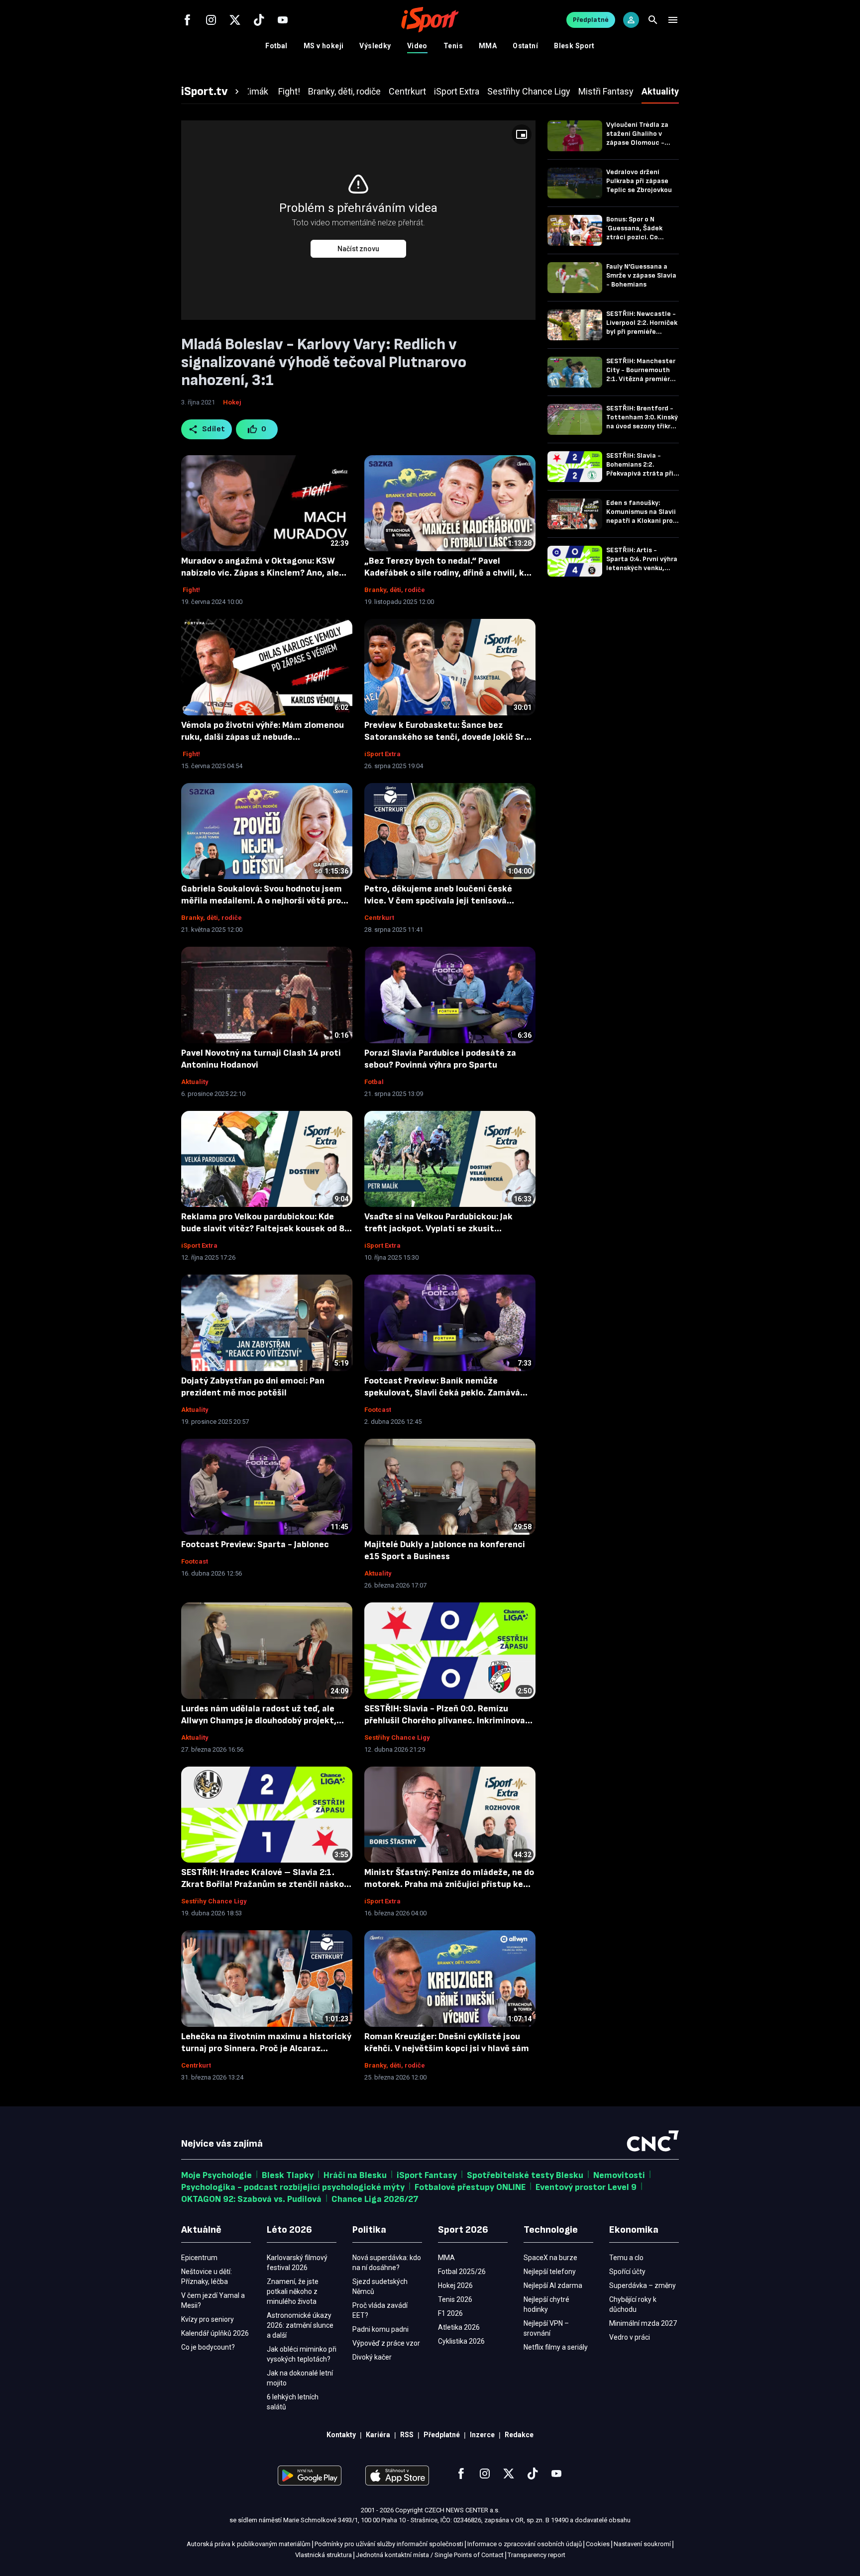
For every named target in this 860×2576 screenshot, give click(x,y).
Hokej (232, 402)
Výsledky (375, 46)
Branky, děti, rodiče (395, 590)
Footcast (378, 1410)
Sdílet (214, 429)
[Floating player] (522, 134)
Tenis (453, 46)
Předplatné (591, 20)
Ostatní (525, 46)
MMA (488, 46)
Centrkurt (379, 918)
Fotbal (276, 46)
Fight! (191, 590)
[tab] (212, 92)
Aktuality (195, 1082)
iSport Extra (382, 754)
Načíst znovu (358, 249)
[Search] (653, 20)
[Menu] (673, 20)
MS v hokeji (324, 46)
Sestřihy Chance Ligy (397, 1737)
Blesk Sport (574, 46)
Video (417, 46)
